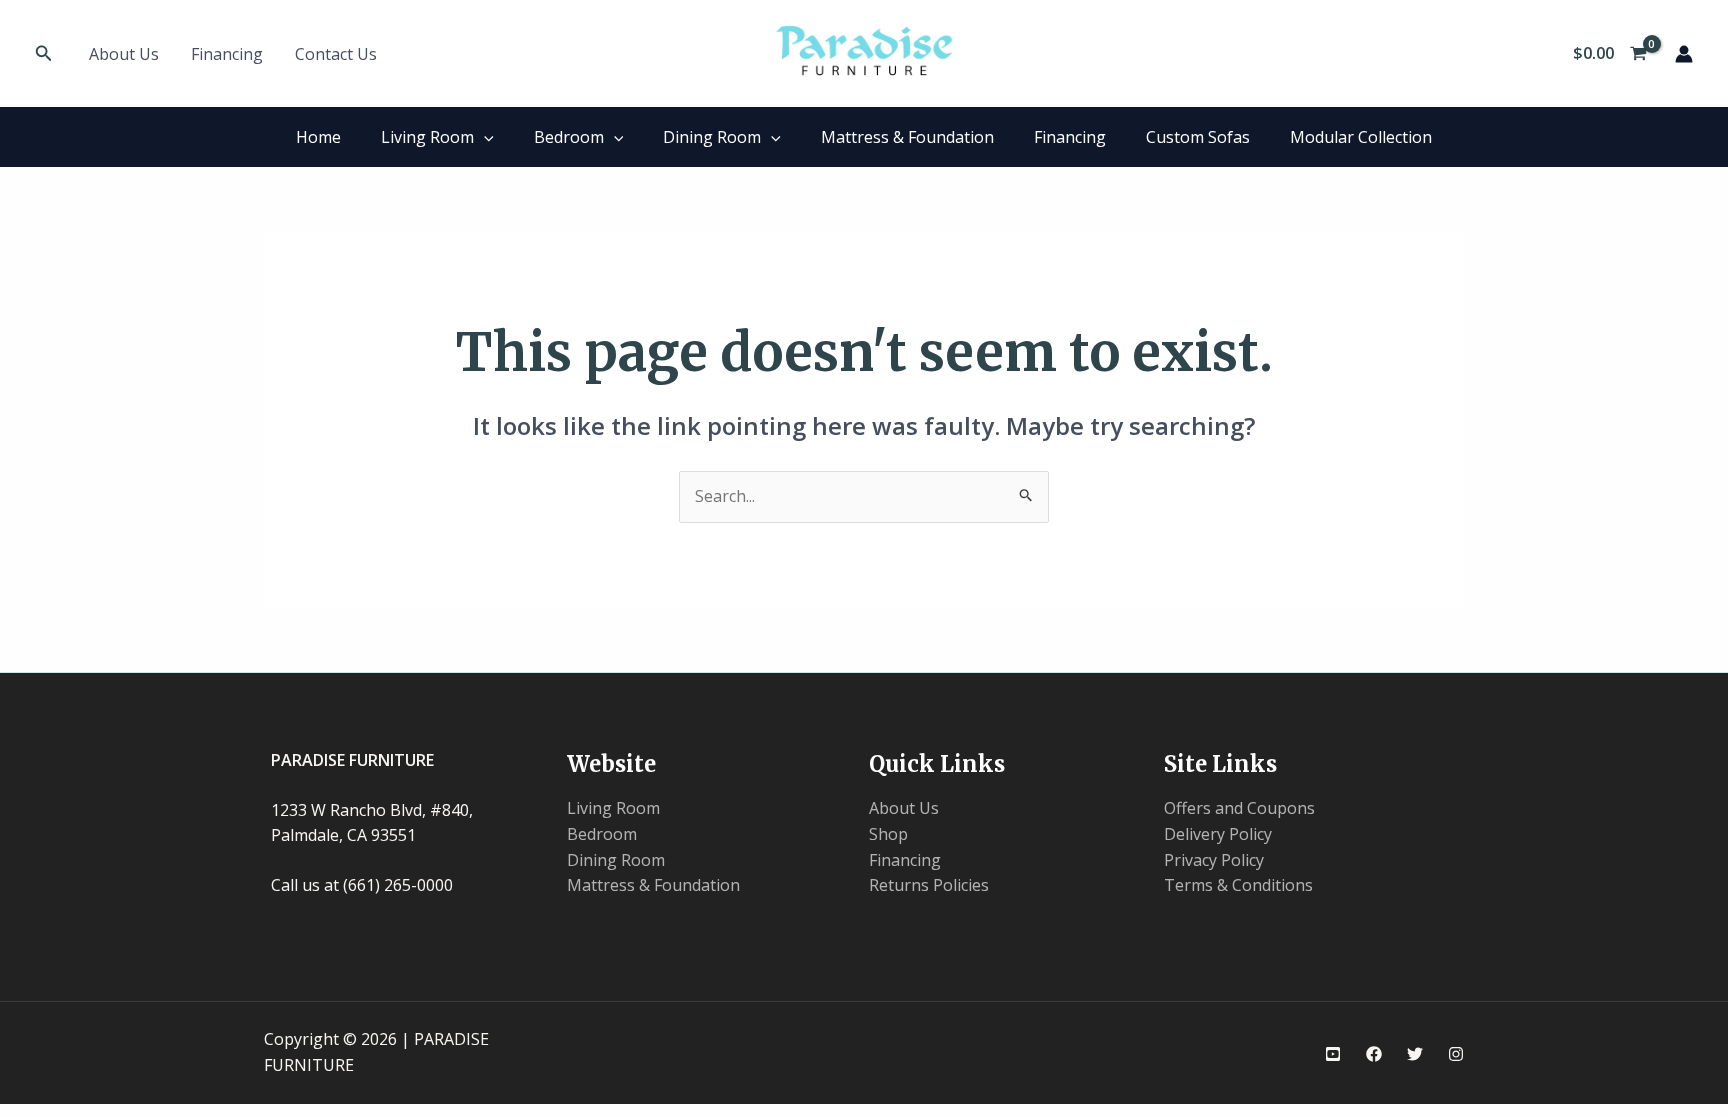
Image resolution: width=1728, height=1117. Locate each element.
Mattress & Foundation (907, 137)
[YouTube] (1333, 1054)
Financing (227, 54)
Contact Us (336, 54)
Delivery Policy (1218, 834)
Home (318, 137)
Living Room (427, 137)
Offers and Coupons (1239, 808)
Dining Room (712, 137)
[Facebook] (1374, 1054)
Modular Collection (1361, 137)
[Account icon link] (1684, 54)
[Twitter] (1415, 1054)
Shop (888, 834)
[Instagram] (1456, 1054)
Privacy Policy (1214, 860)
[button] (44, 54)
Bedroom (569, 137)
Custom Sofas (1198, 137)
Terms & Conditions (1238, 885)
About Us (124, 54)
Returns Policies (929, 885)
